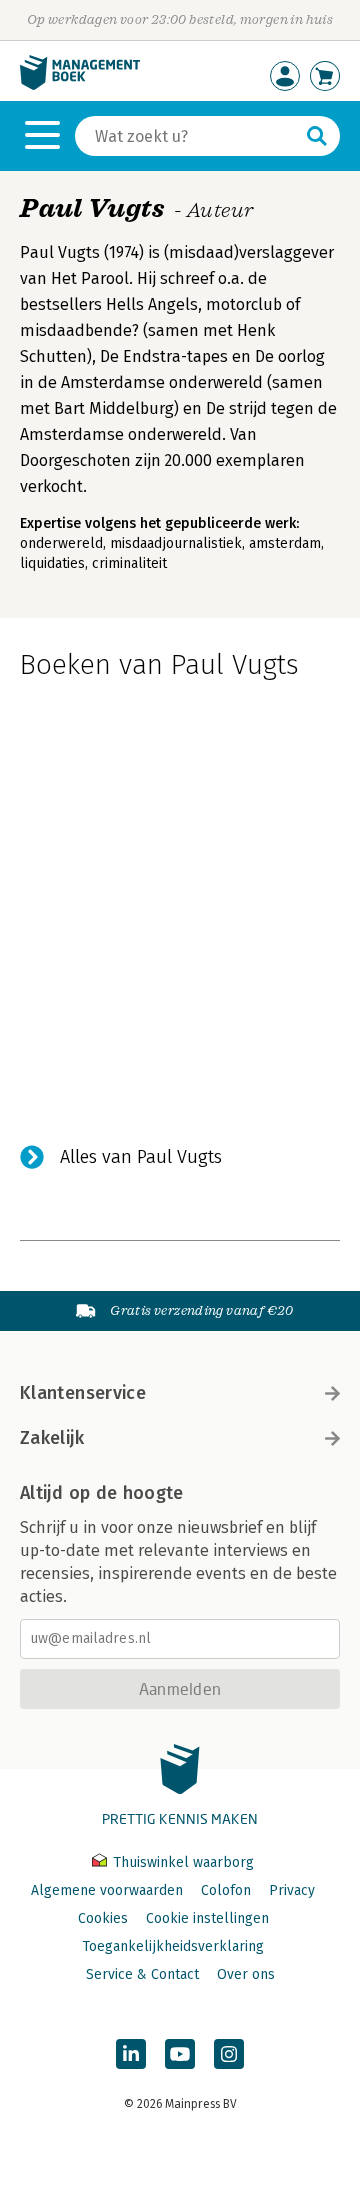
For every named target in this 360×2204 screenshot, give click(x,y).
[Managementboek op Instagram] (229, 2054)
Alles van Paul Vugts (141, 1157)
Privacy (292, 1890)
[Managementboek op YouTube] (180, 2054)
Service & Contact (142, 1974)
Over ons (246, 1974)
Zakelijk (52, 1438)
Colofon (226, 1890)
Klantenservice (83, 1393)
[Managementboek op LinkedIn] (131, 2054)
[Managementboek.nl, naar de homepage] (80, 85)
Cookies (103, 1918)
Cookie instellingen (207, 1918)
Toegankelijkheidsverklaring (173, 1946)
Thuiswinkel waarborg (181, 1862)
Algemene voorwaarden (107, 1890)
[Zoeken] (317, 136)
